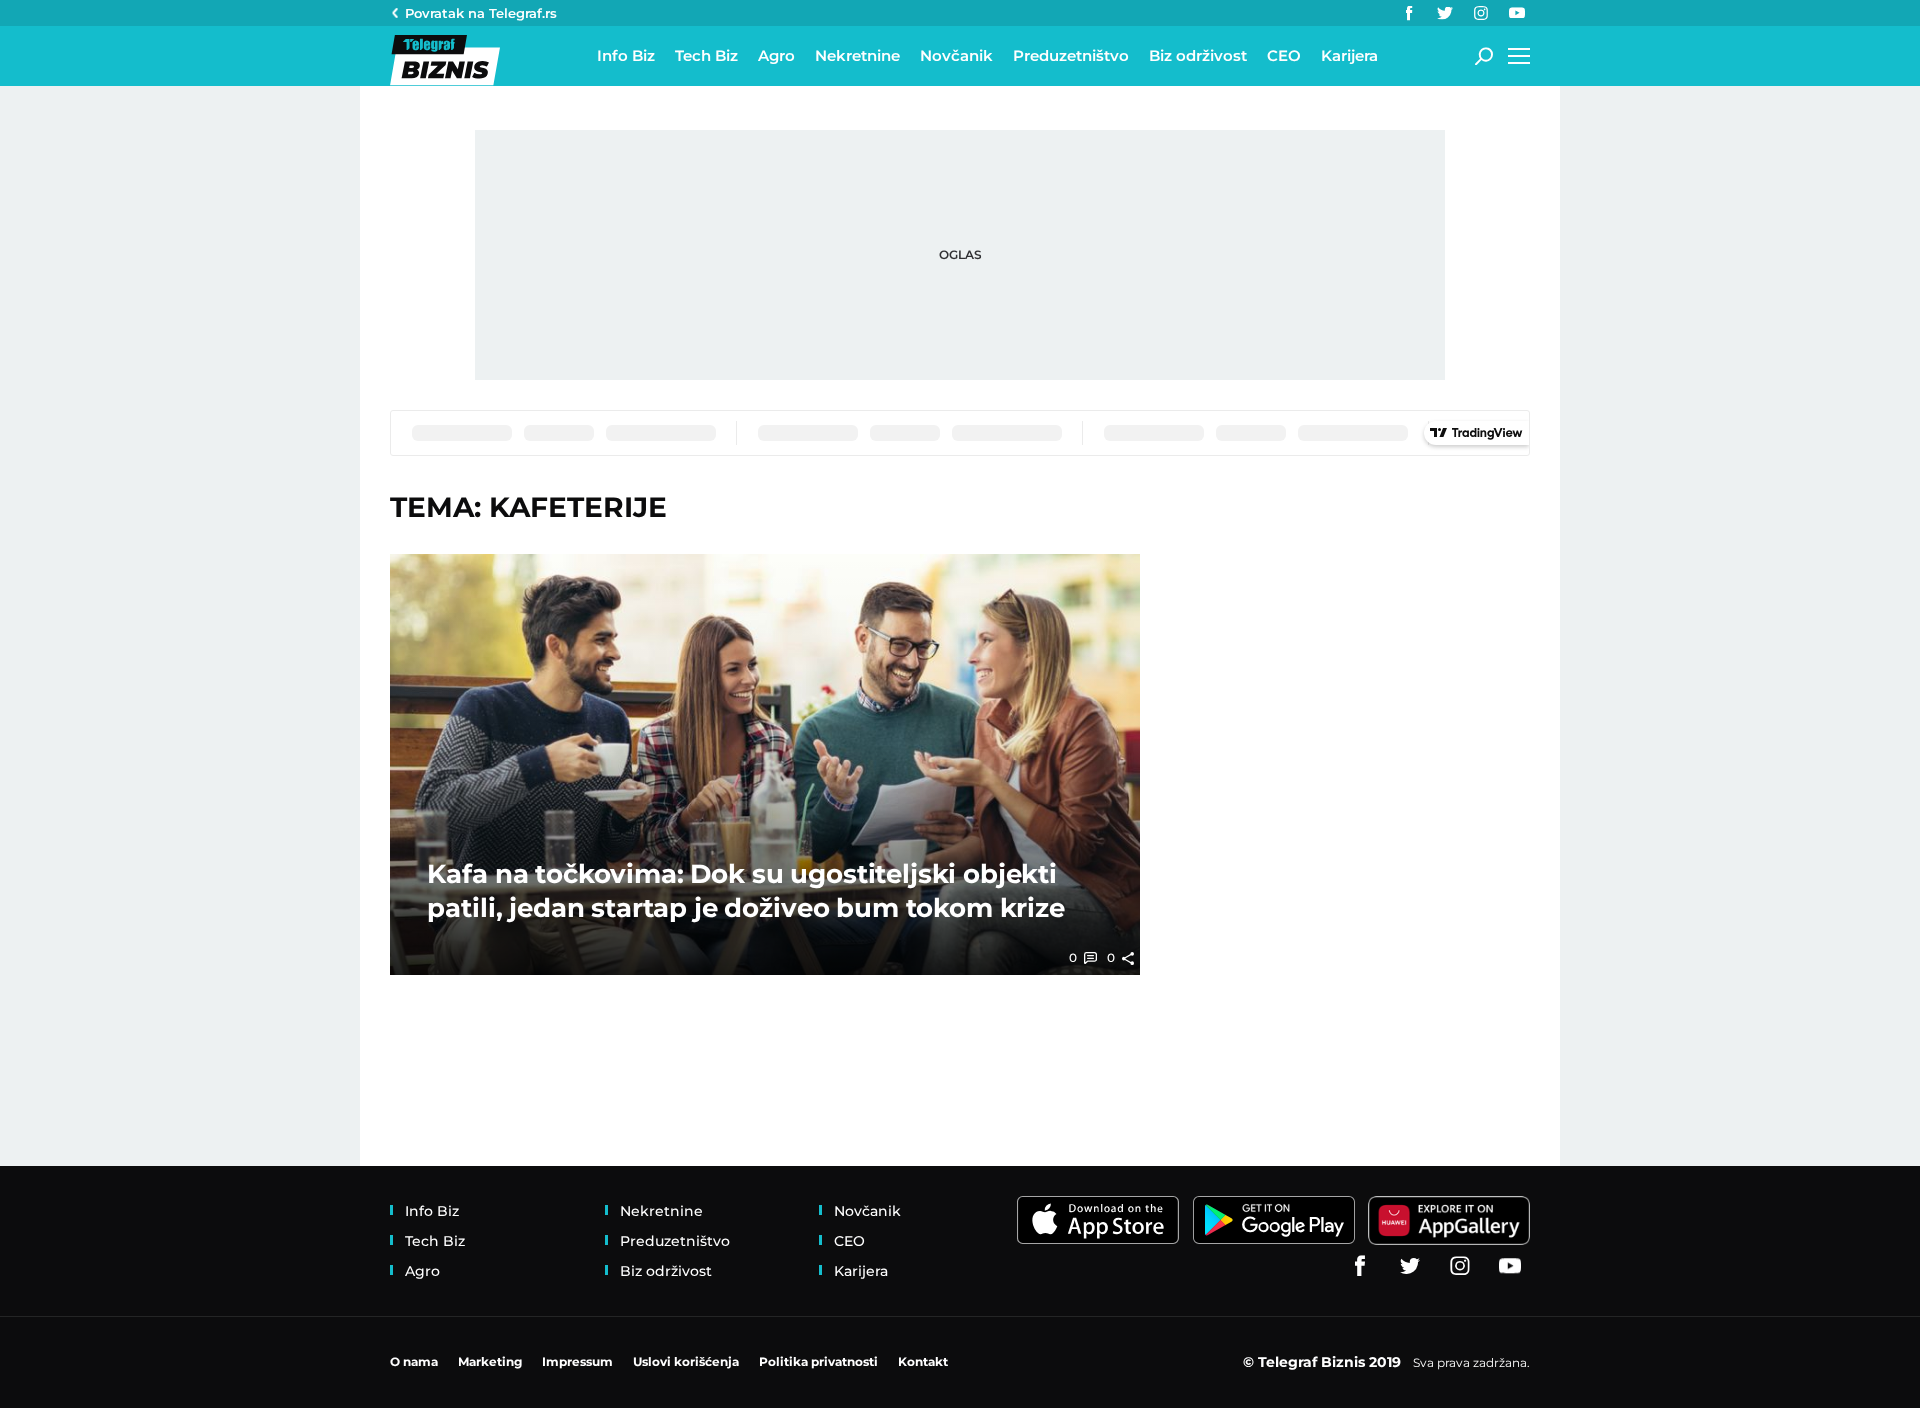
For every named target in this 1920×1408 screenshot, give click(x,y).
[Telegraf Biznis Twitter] (1445, 13)
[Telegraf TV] (1517, 13)
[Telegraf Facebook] (1409, 13)
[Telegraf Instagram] (1481, 13)
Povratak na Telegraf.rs (481, 13)
